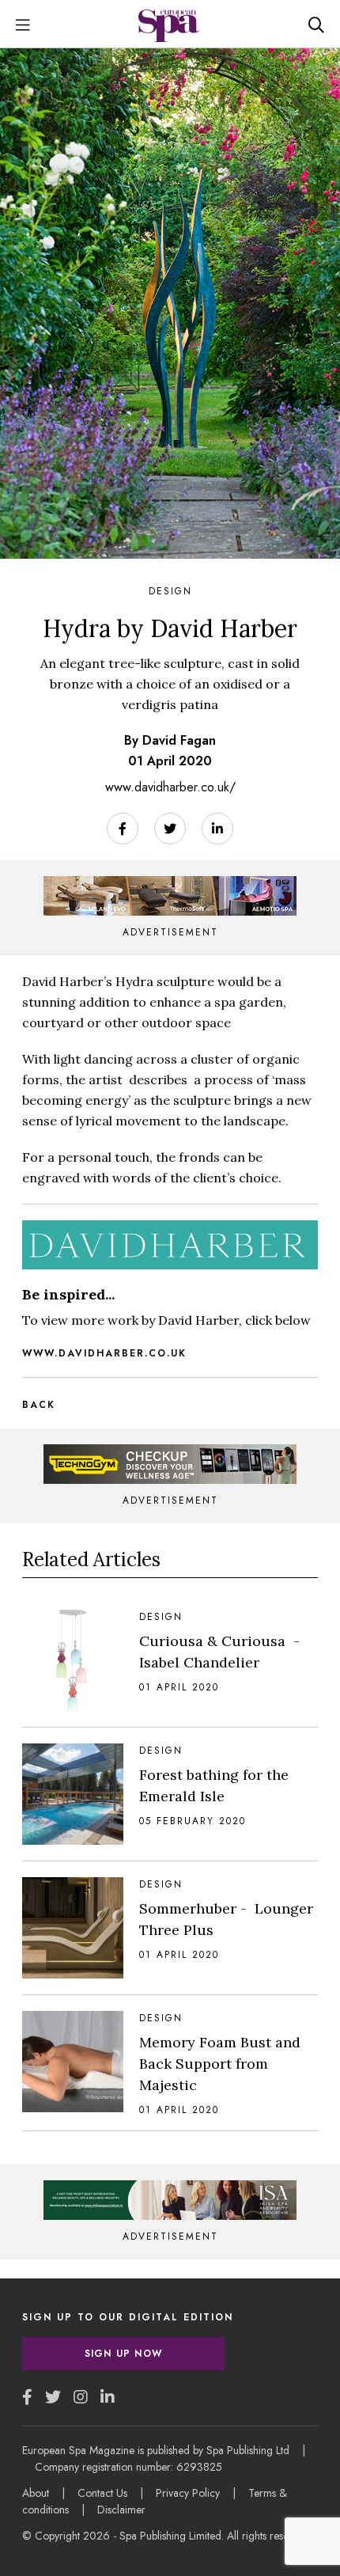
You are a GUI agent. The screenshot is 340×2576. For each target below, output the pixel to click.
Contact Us (102, 2493)
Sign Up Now (123, 2354)
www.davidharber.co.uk (104, 1353)
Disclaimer (121, 2510)
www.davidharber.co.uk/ (170, 787)
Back (39, 1405)
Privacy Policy (188, 2493)
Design (170, 591)
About (36, 2493)
